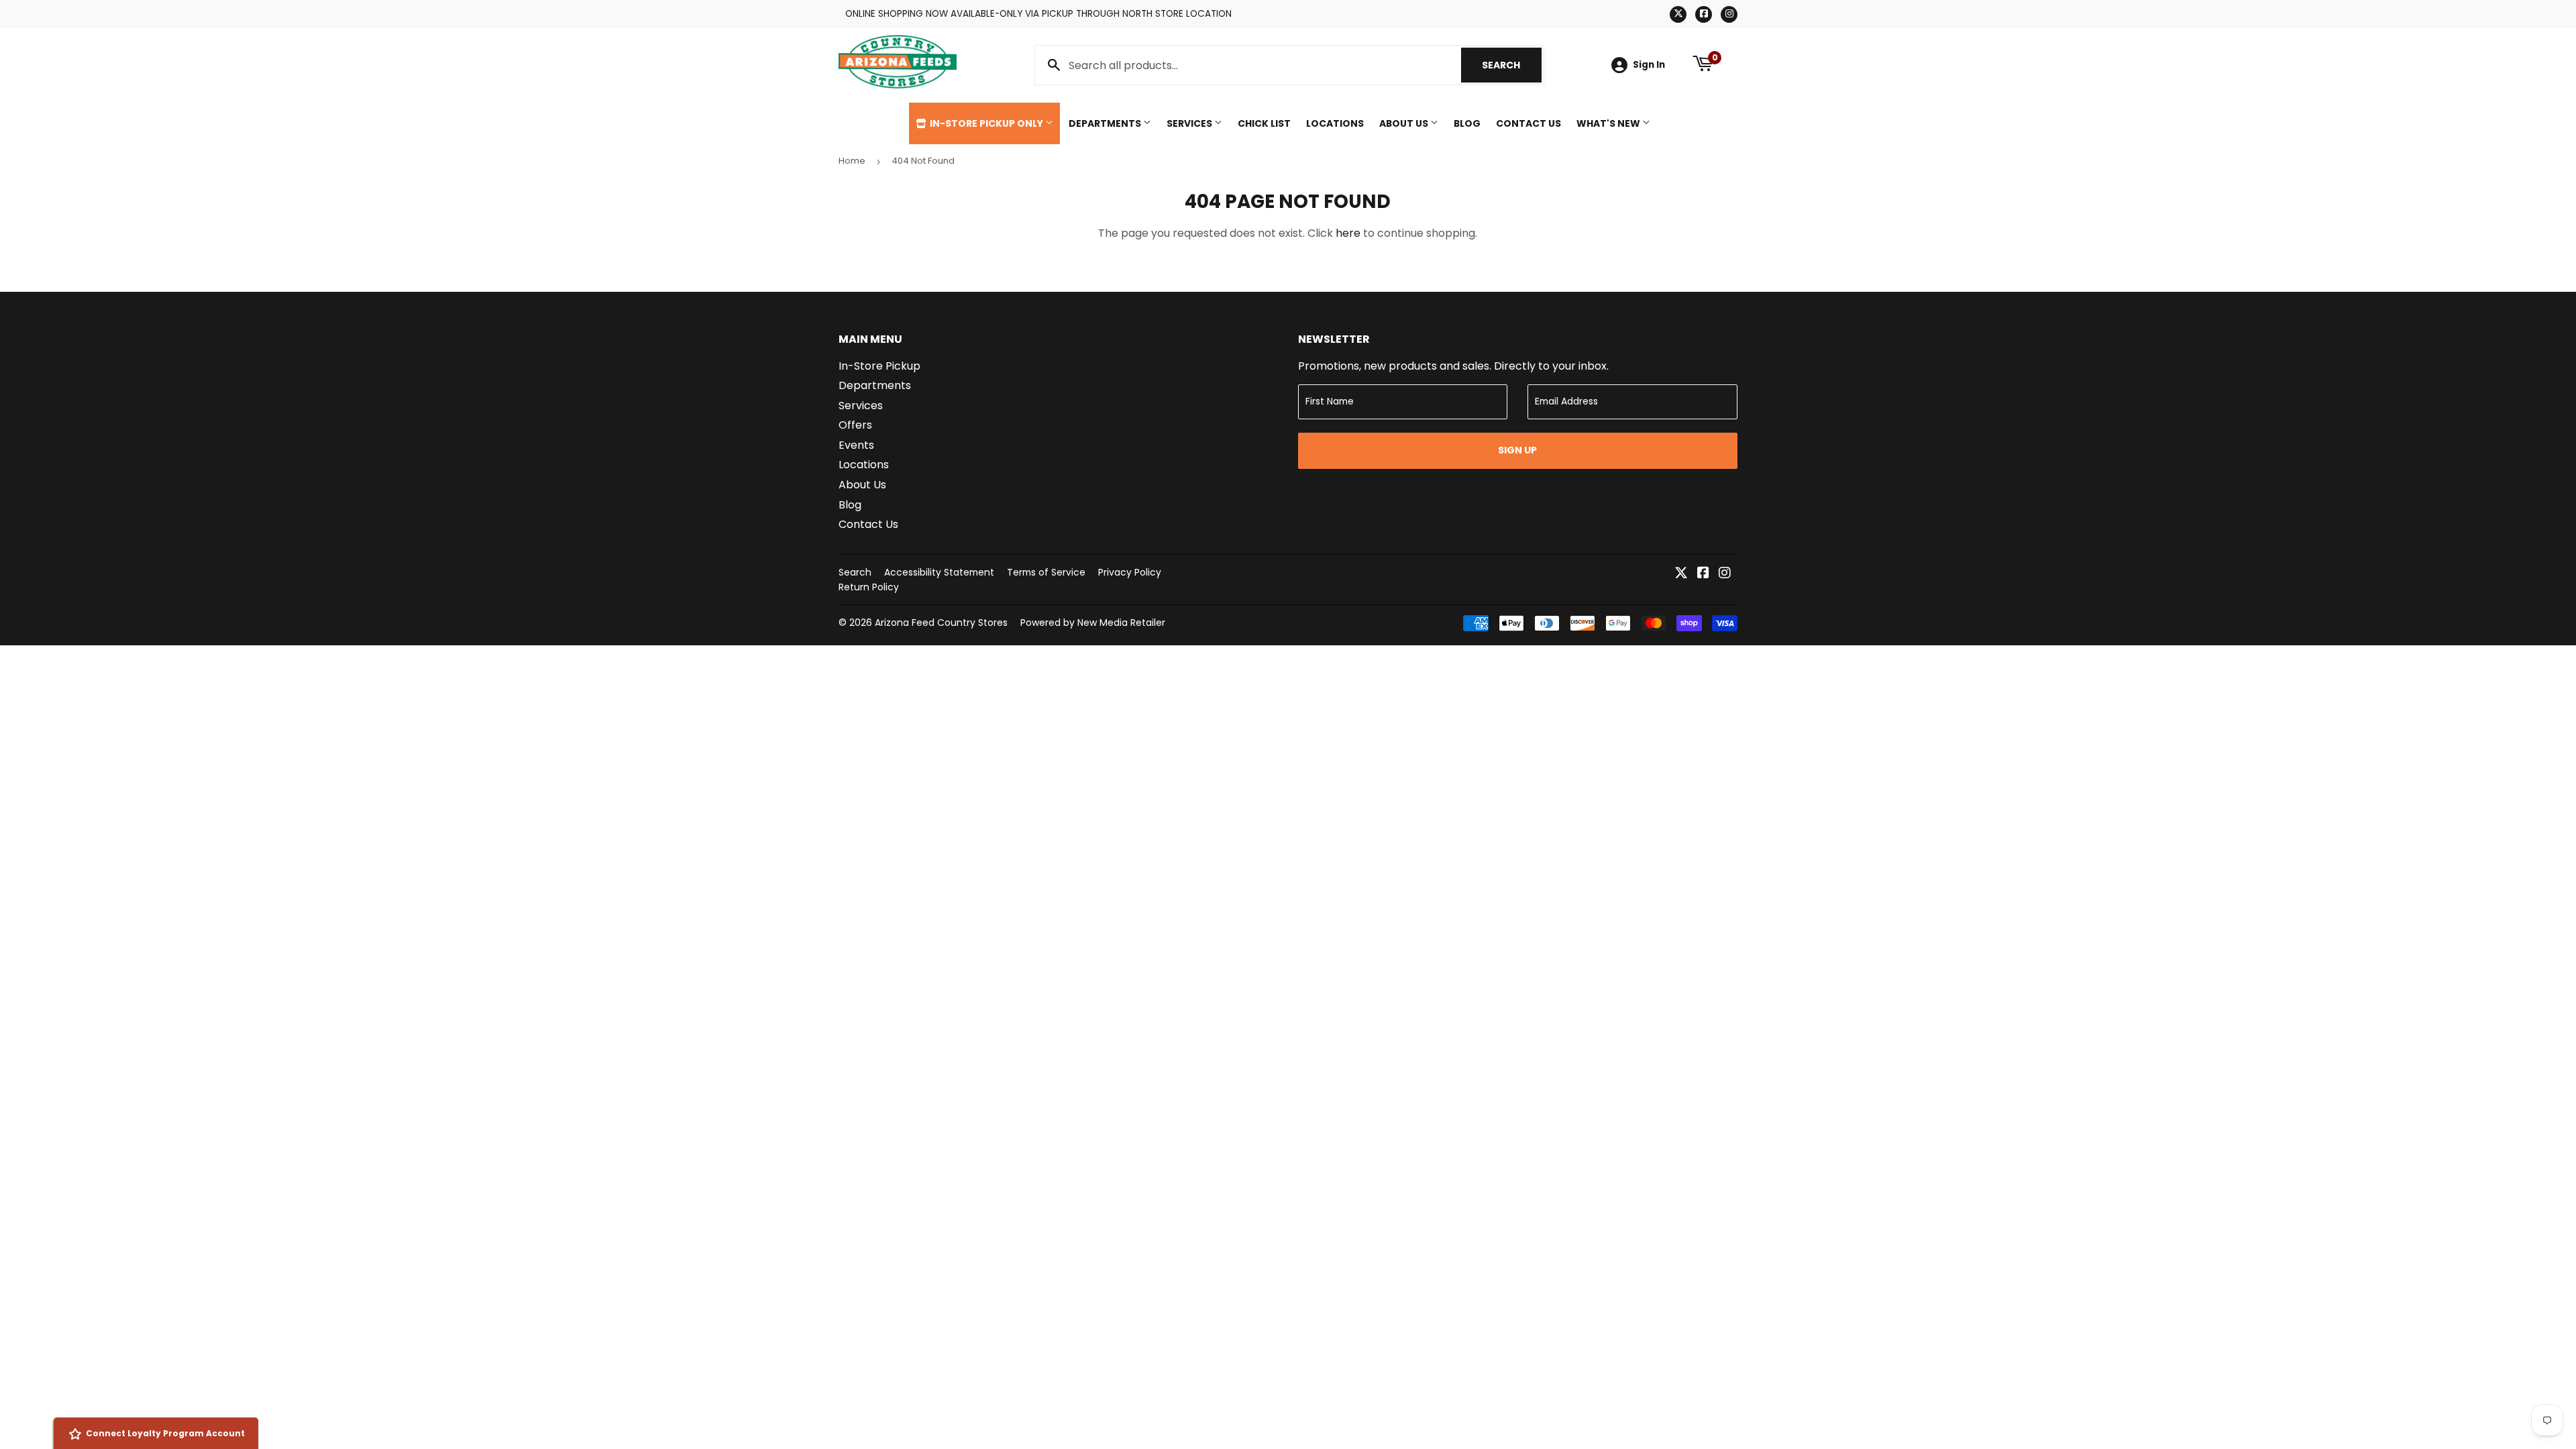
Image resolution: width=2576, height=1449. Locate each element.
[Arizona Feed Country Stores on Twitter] (1681, 574)
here (1348, 233)
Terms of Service (1046, 572)
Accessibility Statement (939, 572)
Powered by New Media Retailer (1093, 623)
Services (1190, 123)
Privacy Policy (1130, 572)
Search (1512, 65)
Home (852, 161)
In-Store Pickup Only (986, 123)
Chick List (1264, 123)
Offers (855, 425)
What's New (1609, 123)
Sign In (1649, 65)
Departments (1106, 123)
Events (856, 445)
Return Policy (869, 587)
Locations (1335, 123)
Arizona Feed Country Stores (941, 623)
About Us (1405, 123)
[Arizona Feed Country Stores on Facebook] (1703, 574)
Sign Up (1517, 450)
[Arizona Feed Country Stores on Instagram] (1725, 574)
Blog (1467, 123)
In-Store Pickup (879, 366)
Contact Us (1528, 123)
